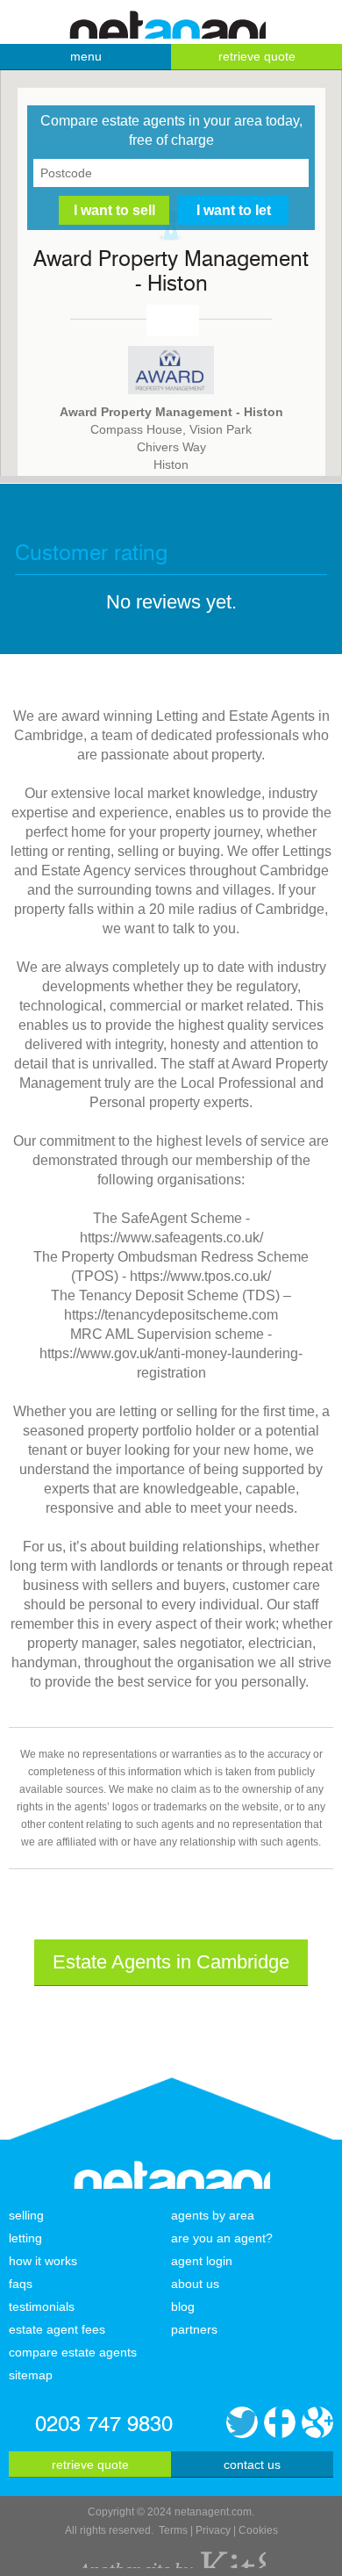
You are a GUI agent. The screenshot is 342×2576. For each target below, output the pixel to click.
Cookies (258, 2530)
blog (183, 2306)
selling (26, 2215)
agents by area (213, 2215)
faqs (21, 2284)
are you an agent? (222, 2238)
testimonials (42, 2306)
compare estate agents (73, 2352)
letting (25, 2238)
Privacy (213, 2530)
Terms (173, 2530)
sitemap (31, 2375)
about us (195, 2284)
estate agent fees (57, 2329)
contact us (252, 2464)
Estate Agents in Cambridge (171, 1962)
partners (194, 2329)
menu (86, 56)
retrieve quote (257, 56)
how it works (43, 2261)
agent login (202, 2261)
